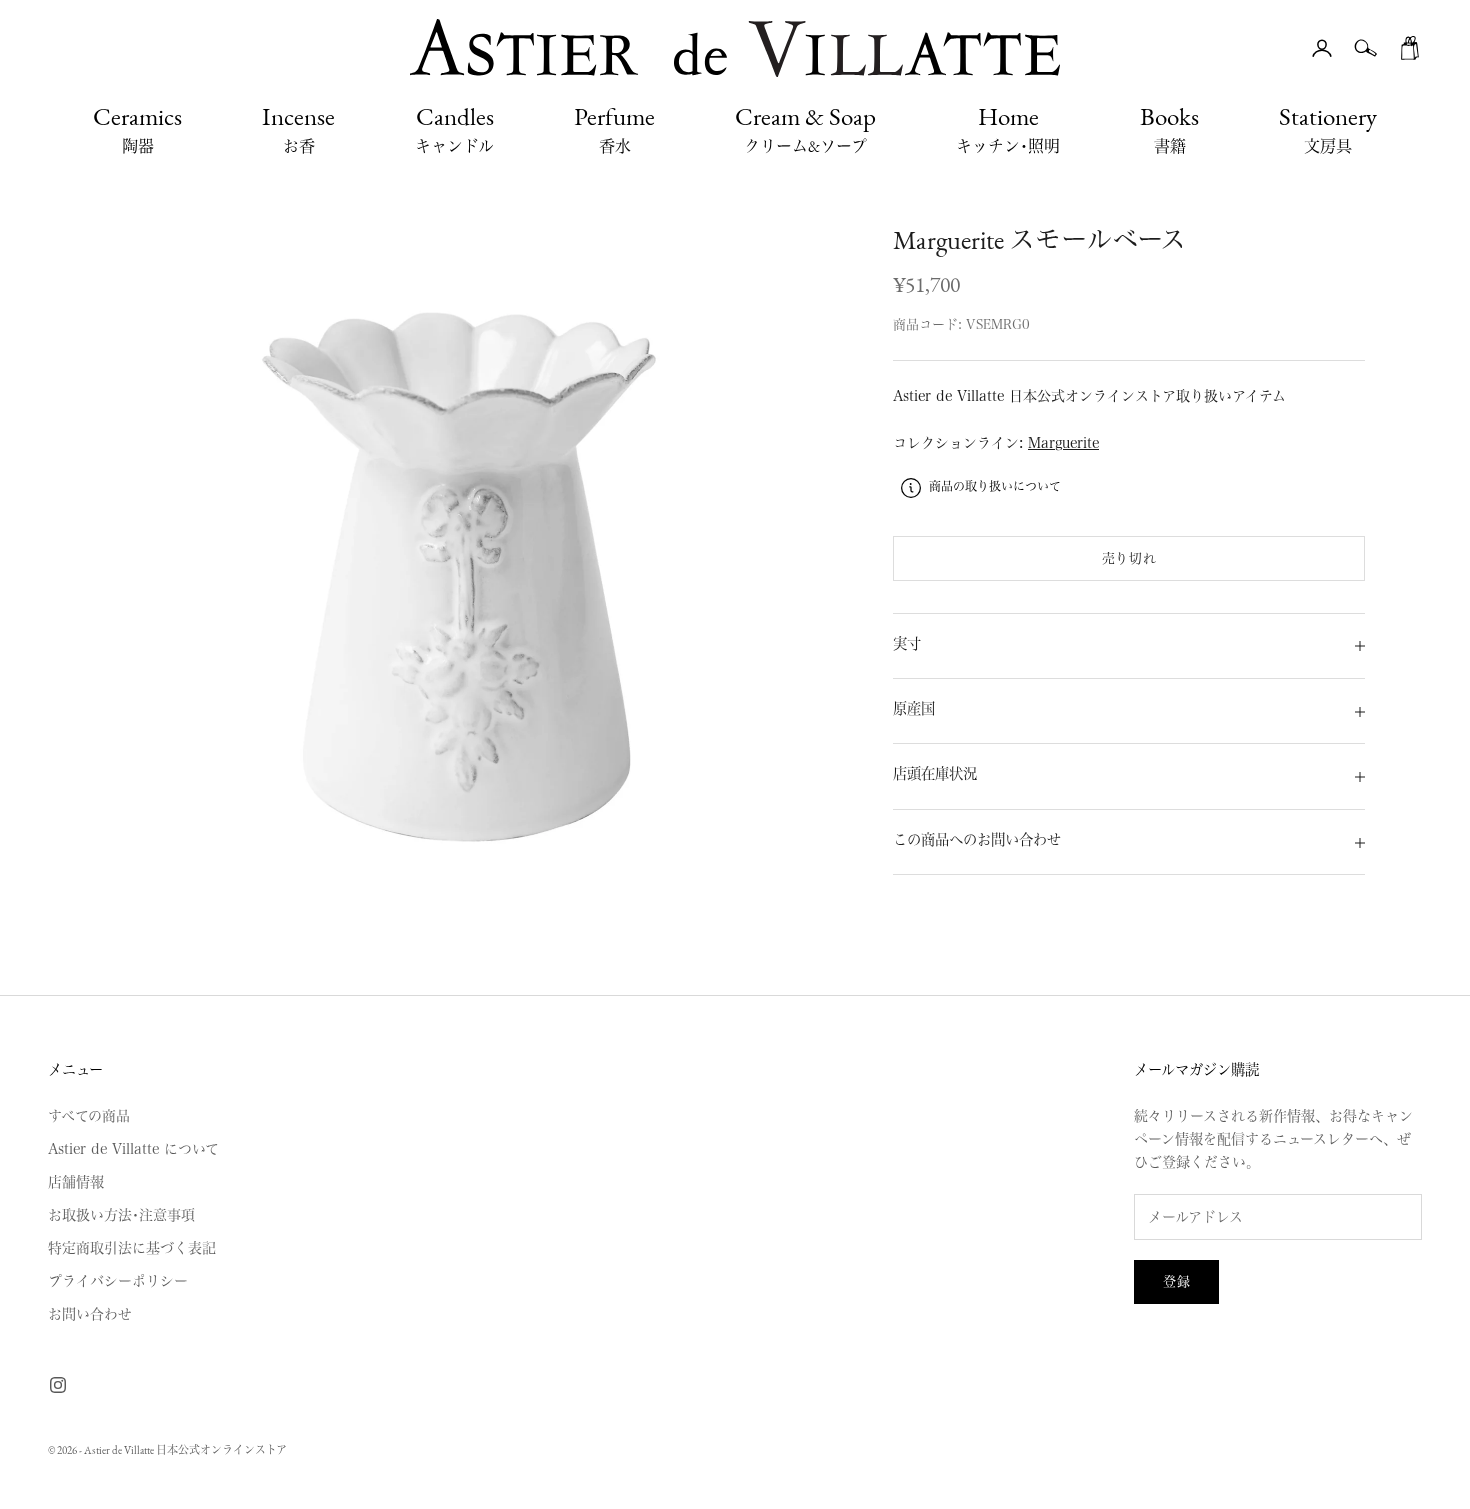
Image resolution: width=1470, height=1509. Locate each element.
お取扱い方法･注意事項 (121, 1215)
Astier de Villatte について (133, 1149)
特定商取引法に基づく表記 (132, 1248)
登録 (1176, 1281)
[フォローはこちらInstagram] (58, 1385)
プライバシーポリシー (118, 1281)
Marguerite (1063, 444)
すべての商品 (89, 1116)
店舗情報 (76, 1182)
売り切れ (1129, 558)
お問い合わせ (90, 1314)
